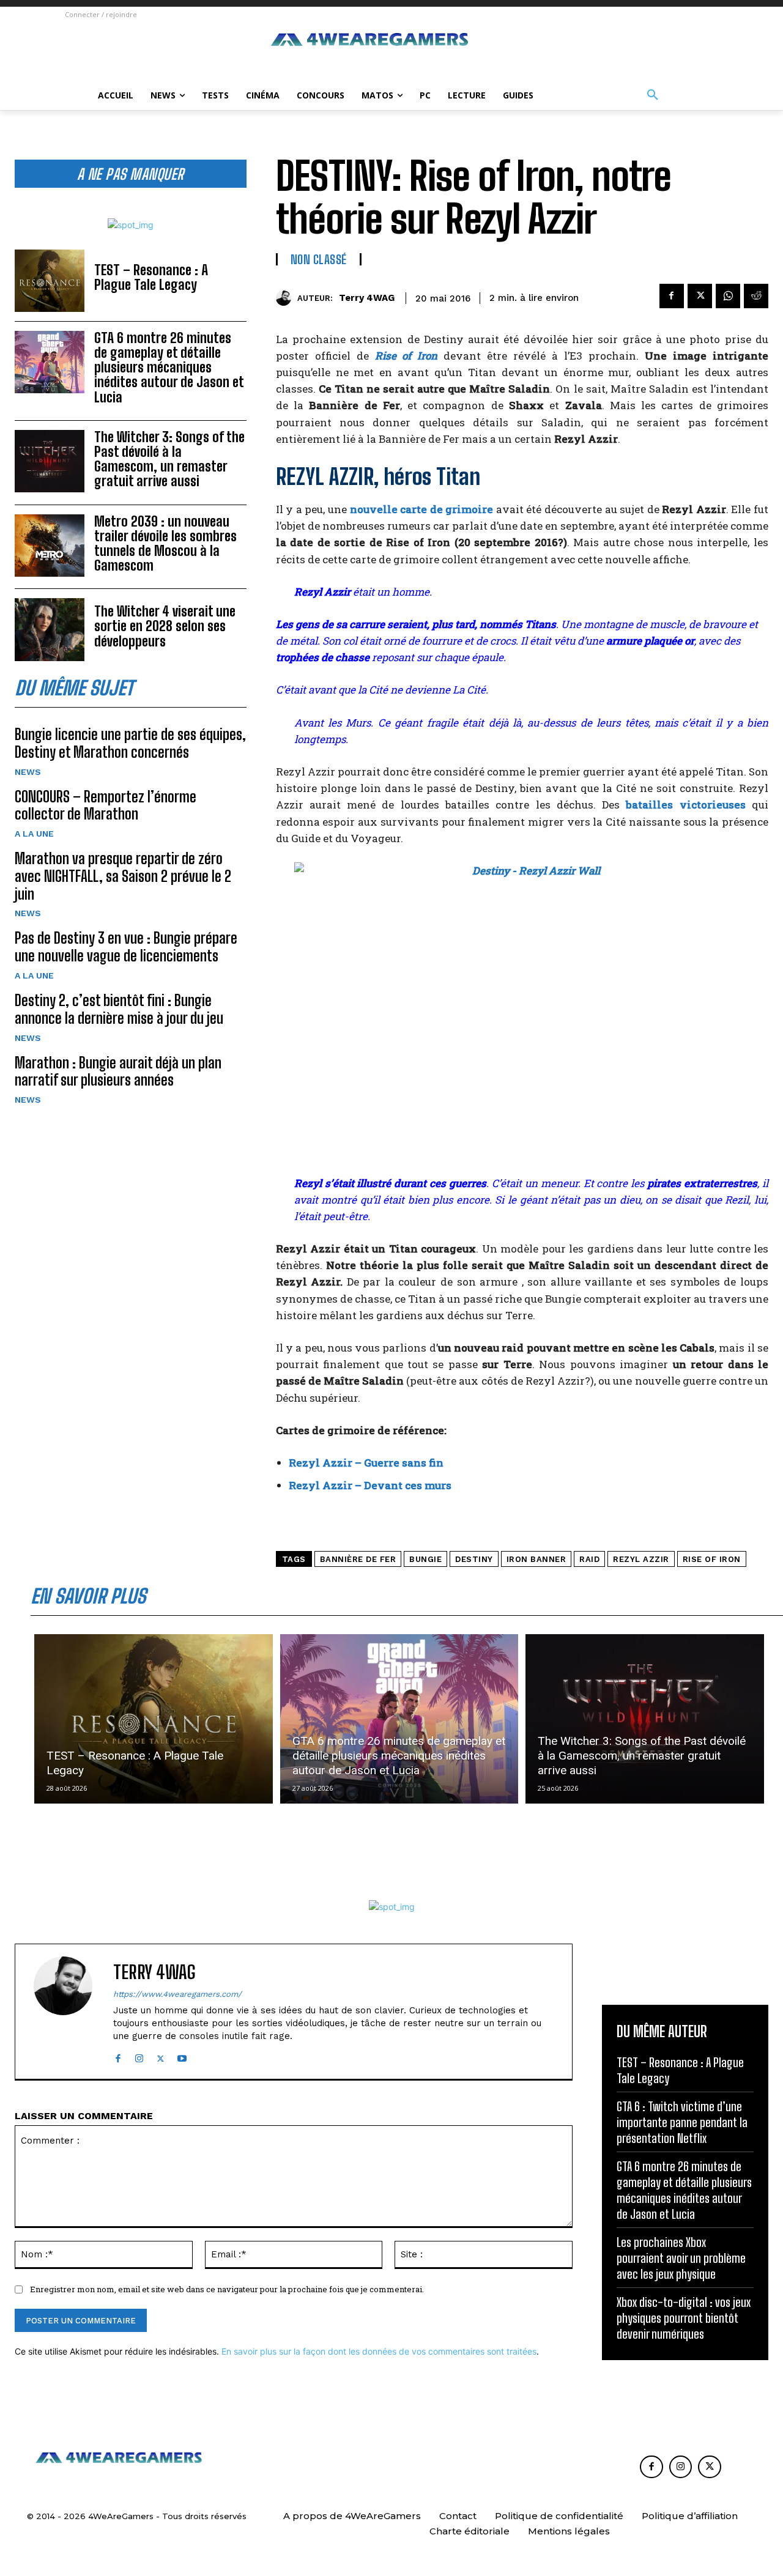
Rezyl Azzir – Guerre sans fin (366, 1463)
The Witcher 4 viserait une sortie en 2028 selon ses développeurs (165, 626)
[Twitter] (700, 296)
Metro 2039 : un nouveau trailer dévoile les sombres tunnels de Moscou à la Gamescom (165, 544)
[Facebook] (672, 296)
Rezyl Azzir (641, 1559)
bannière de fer (358, 1559)
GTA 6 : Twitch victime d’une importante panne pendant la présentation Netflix (682, 2122)
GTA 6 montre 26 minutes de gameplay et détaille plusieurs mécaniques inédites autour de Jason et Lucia (169, 368)
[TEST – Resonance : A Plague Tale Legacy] (50, 281)
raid (589, 1559)
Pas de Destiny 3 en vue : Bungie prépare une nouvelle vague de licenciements (126, 947)
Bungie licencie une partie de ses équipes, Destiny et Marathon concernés (130, 743)
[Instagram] (139, 2056)
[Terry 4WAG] (287, 298)
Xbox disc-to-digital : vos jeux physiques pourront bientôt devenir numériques (684, 2318)
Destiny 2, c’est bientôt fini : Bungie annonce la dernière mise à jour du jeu (119, 1009)
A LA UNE (34, 834)
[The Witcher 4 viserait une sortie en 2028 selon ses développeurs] (50, 629)
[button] (653, 95)
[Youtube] (182, 2056)
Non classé (319, 259)
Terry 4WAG (367, 298)
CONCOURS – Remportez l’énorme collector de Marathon (106, 805)
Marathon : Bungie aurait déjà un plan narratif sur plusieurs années (118, 1071)
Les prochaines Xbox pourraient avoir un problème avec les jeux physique (681, 2258)
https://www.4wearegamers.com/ (177, 1994)
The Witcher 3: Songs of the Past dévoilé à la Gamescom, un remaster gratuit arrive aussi (169, 459)
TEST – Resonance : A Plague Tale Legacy (151, 277)
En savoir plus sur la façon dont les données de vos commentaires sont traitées (379, 2351)
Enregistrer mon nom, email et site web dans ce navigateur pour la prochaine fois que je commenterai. (227, 2289)
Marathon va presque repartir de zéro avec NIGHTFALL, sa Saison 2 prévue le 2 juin (123, 876)
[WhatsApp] (728, 296)
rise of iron (712, 1559)
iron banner (536, 1559)
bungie (425, 1559)
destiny (474, 1559)
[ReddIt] (756, 296)
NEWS (28, 772)
